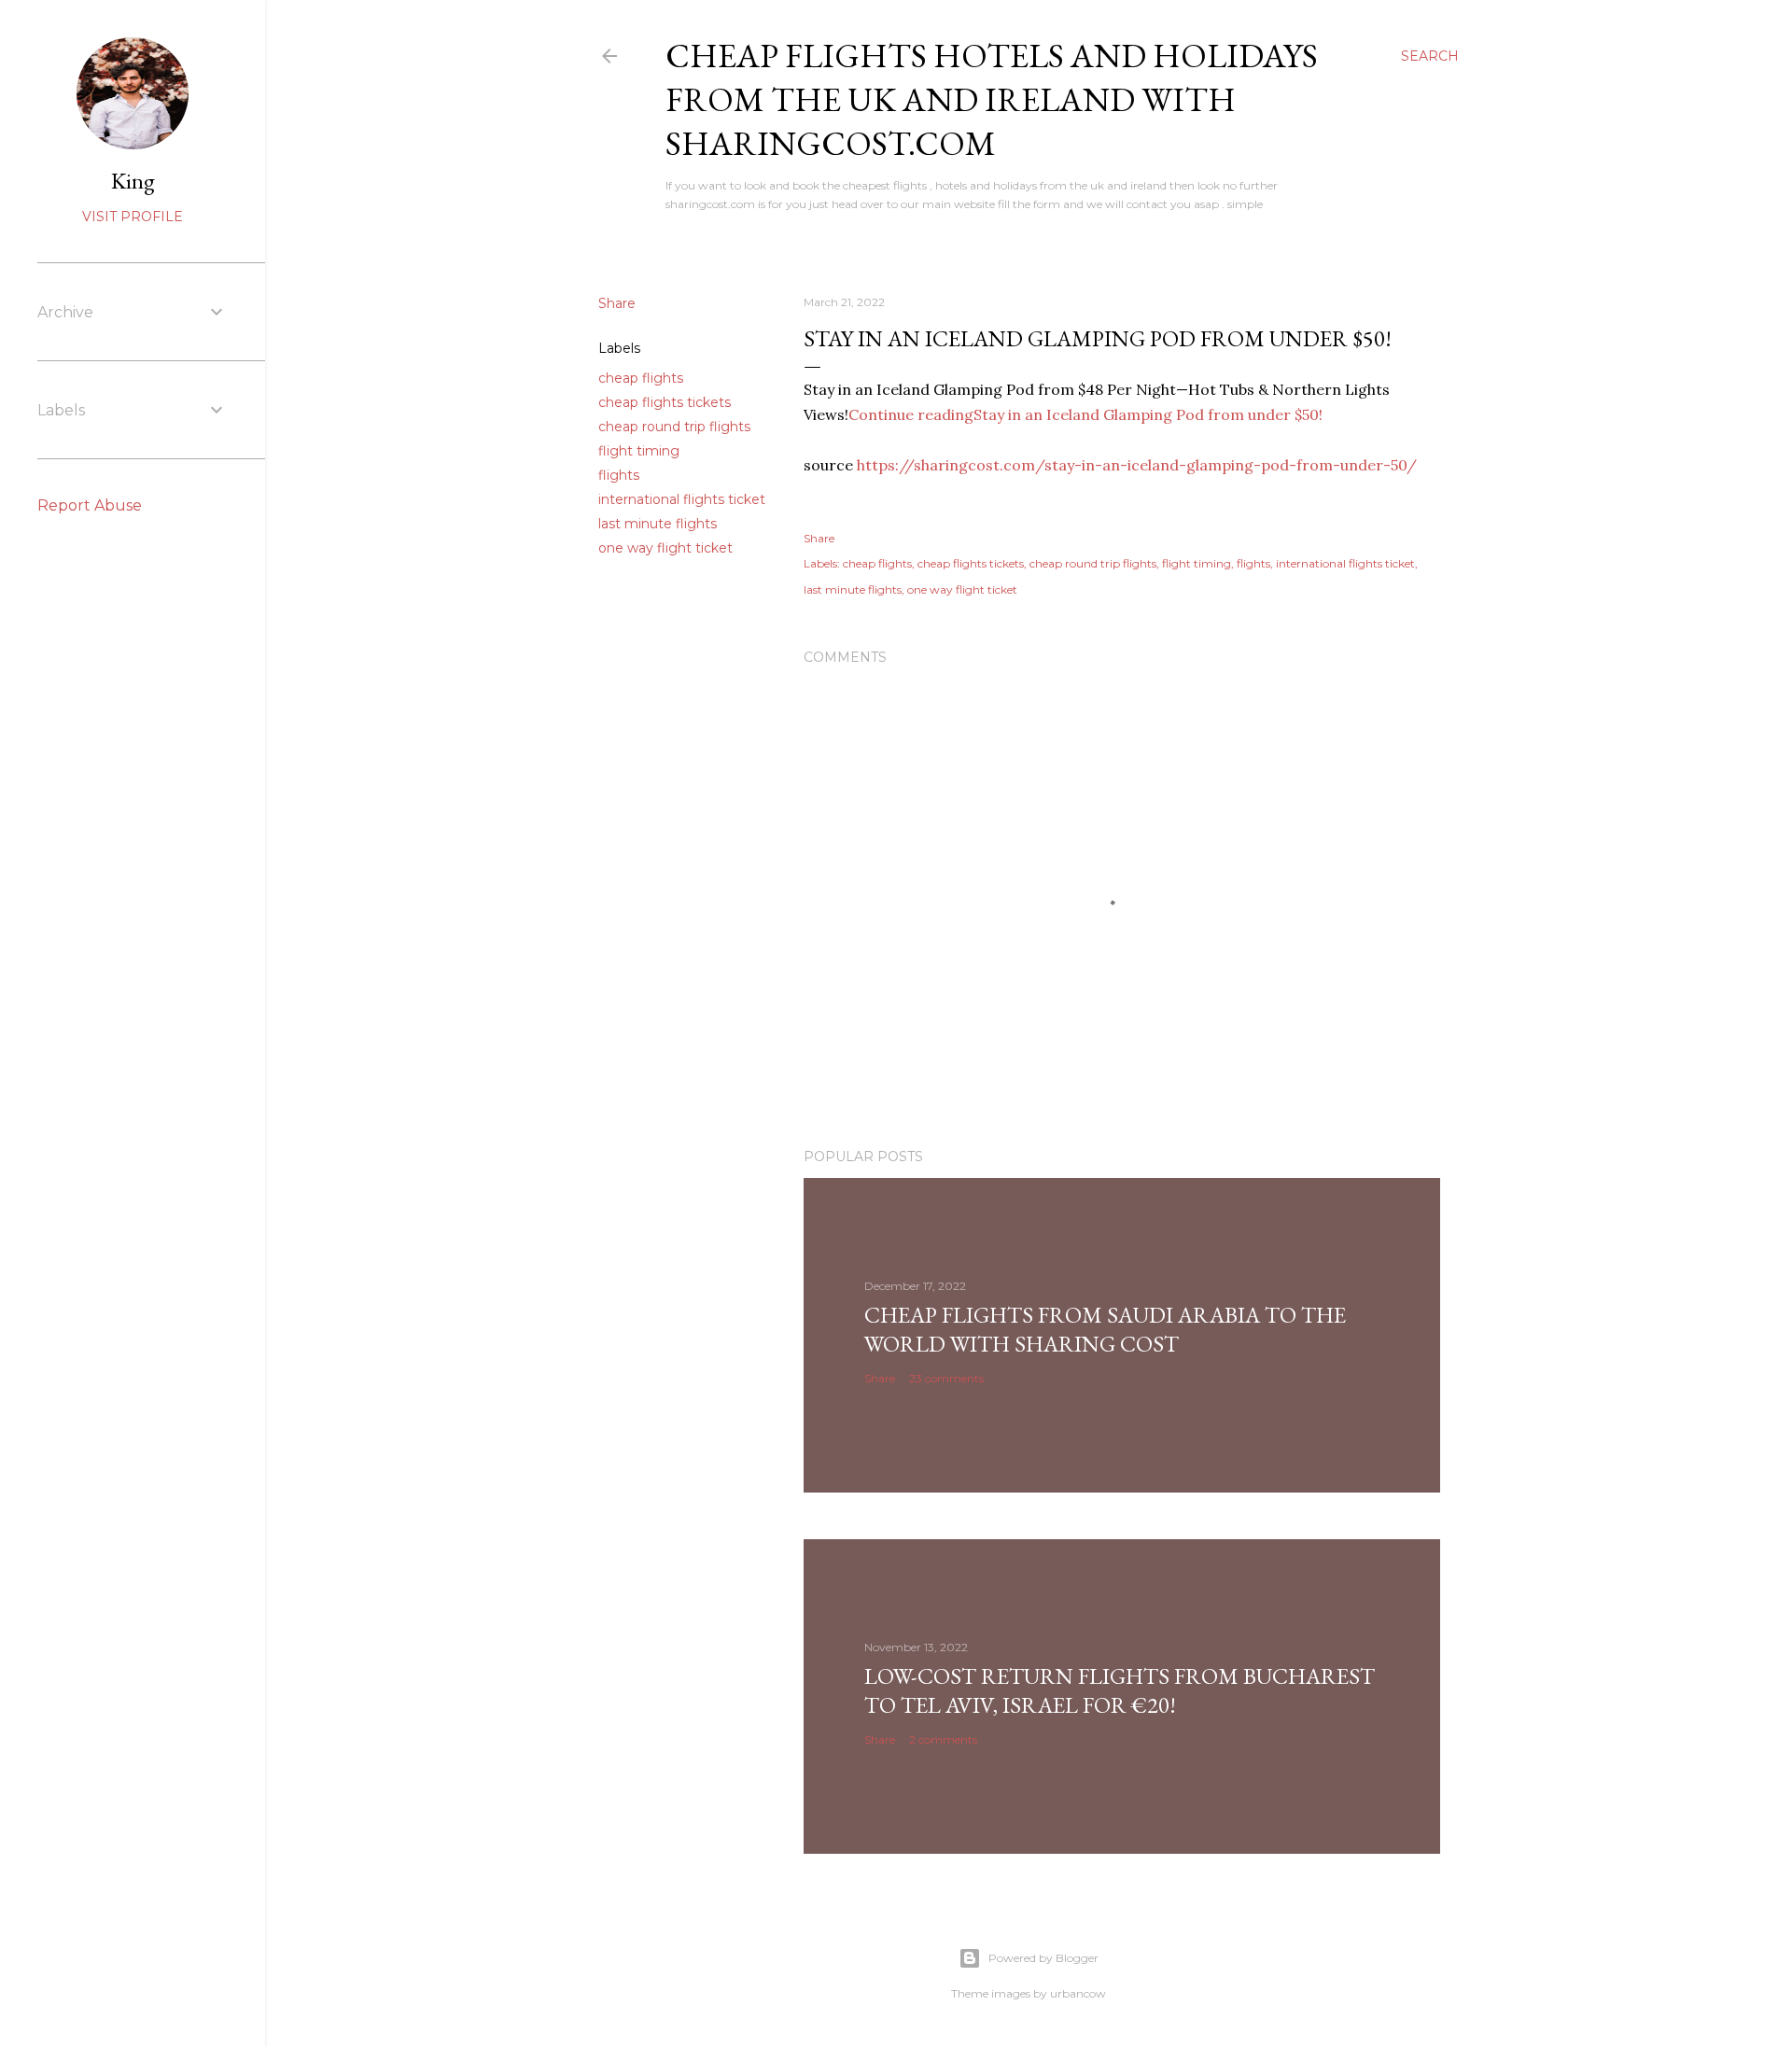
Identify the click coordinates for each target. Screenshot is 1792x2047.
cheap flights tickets (665, 402)
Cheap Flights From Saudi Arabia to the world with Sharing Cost (1105, 1329)
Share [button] (617, 303)
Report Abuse (90, 505)
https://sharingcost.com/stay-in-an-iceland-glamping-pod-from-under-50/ (1137, 465)
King (133, 181)
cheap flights (641, 378)
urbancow (1078, 1993)
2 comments (943, 1739)
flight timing (639, 451)
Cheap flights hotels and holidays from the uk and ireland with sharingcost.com (992, 99)
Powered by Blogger (1043, 1958)
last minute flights (658, 524)
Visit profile (133, 217)
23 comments (946, 1378)
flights (619, 475)
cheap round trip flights (674, 427)
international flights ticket (682, 499)
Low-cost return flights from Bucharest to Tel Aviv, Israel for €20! (1120, 1690)
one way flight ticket (665, 548)
